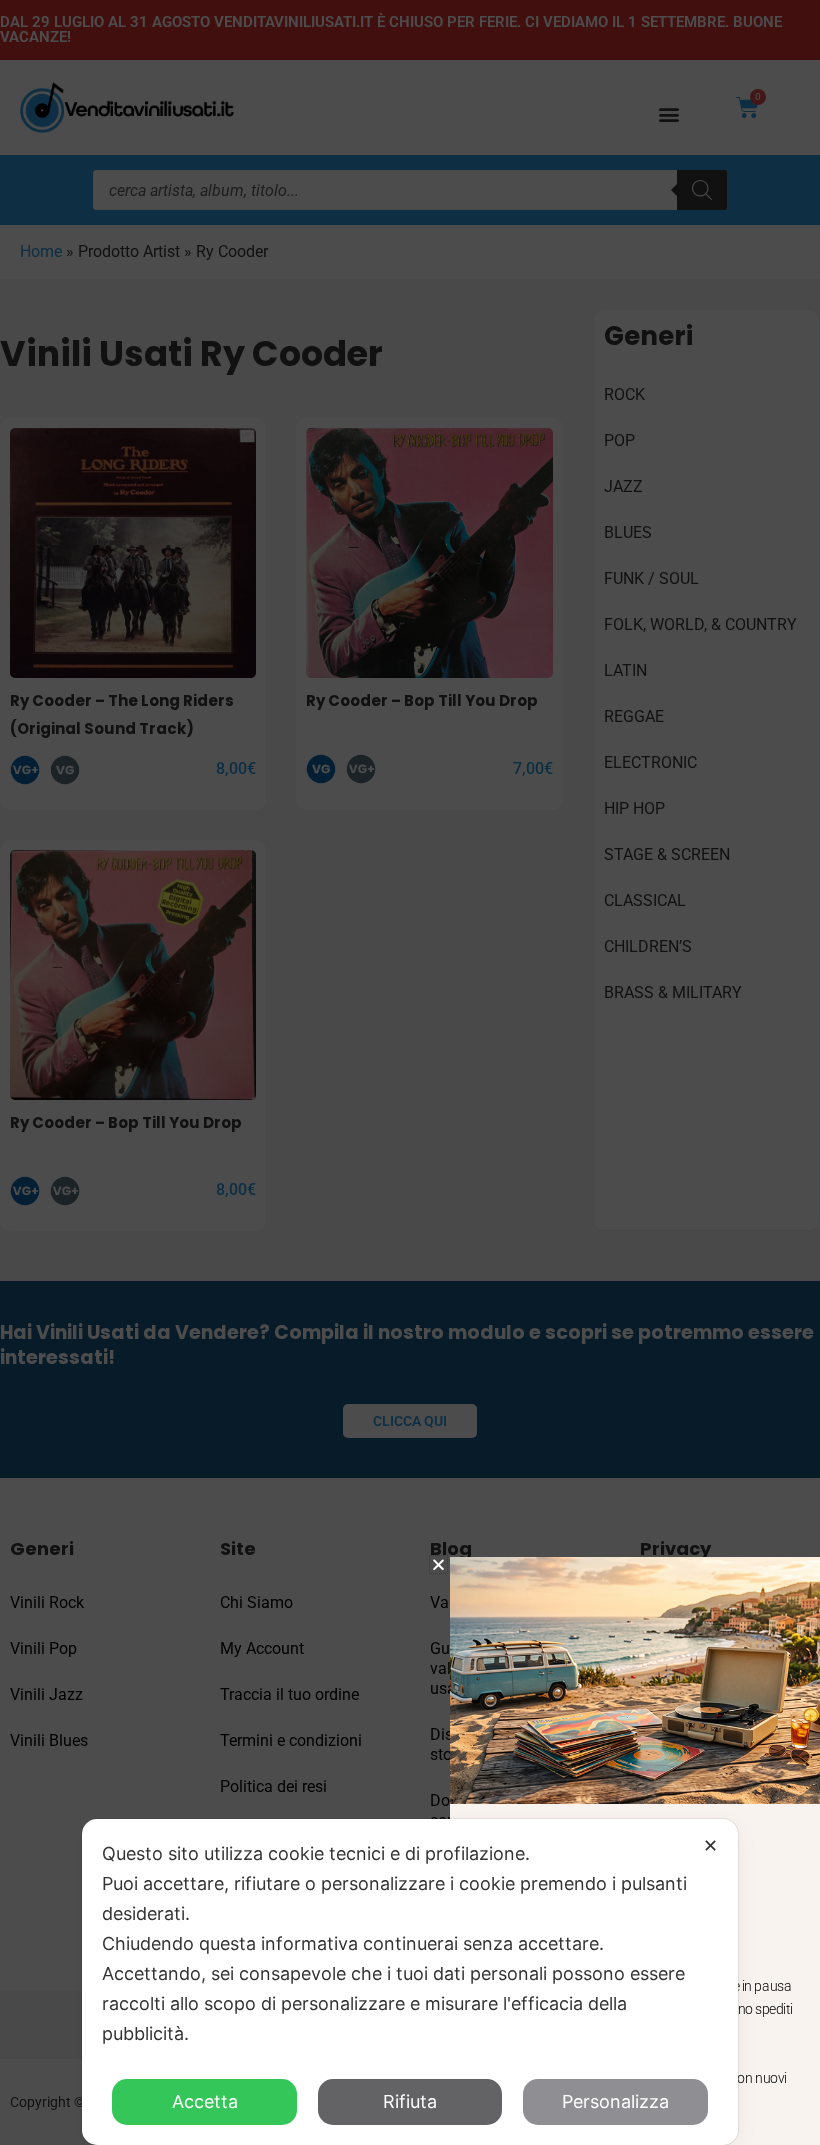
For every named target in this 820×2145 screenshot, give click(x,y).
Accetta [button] (205, 2101)
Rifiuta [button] (410, 2101)
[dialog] (410, 1982)
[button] (438, 1564)
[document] (410, 1072)
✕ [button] (710, 1845)
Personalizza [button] (615, 2101)
